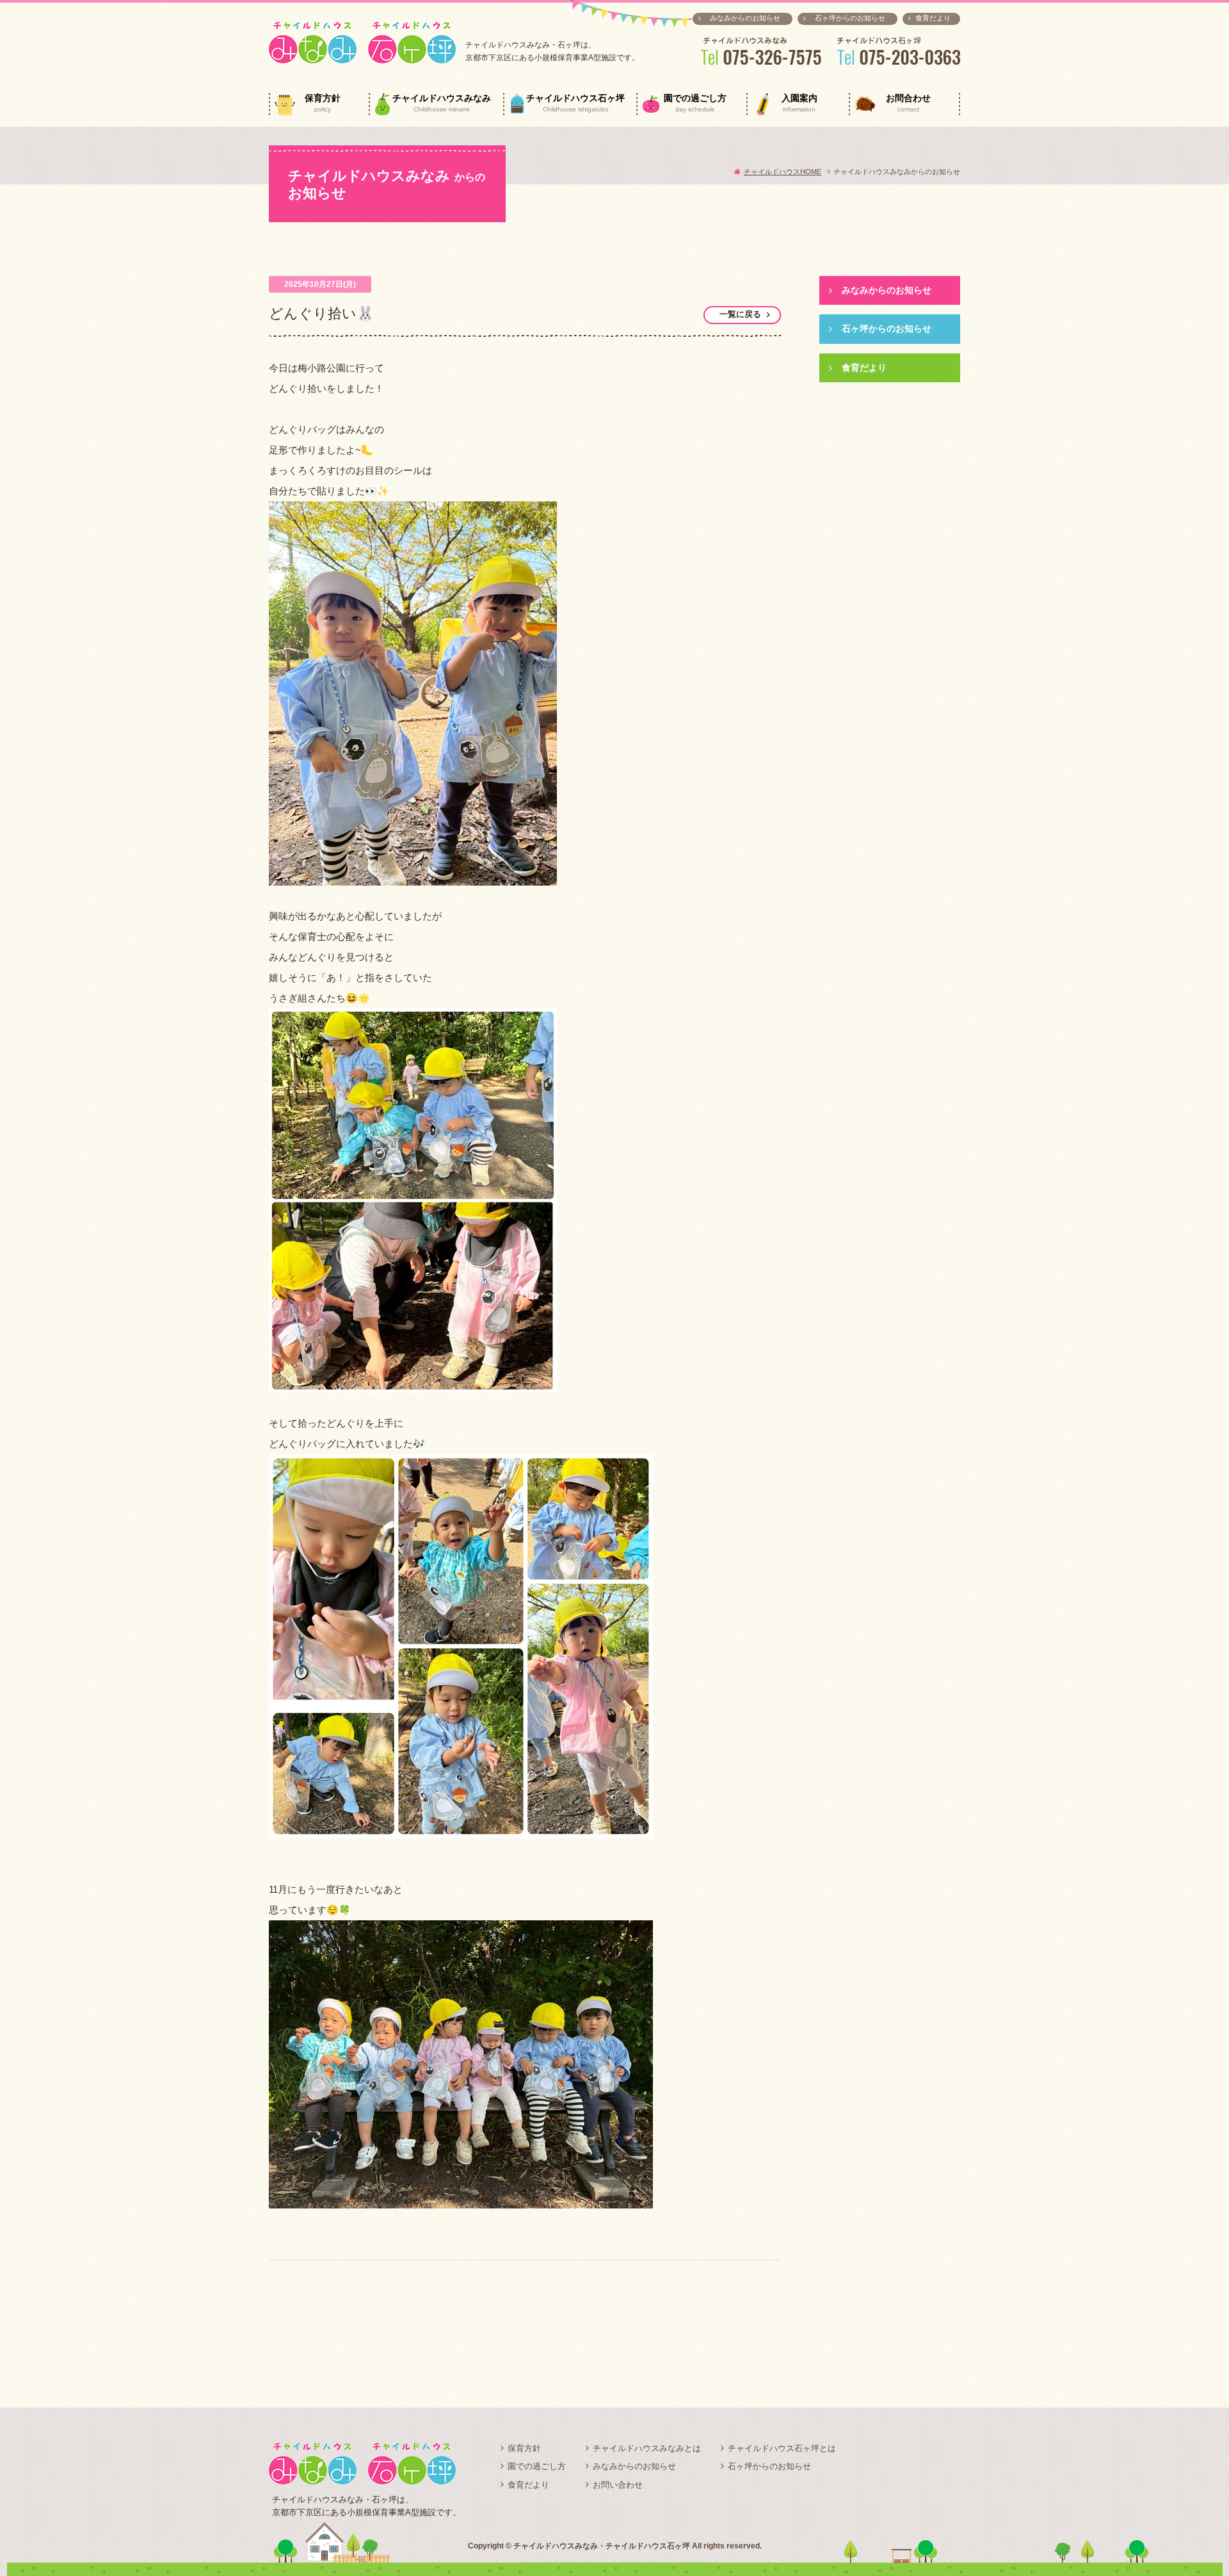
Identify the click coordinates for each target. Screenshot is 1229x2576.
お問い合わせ (618, 2485)
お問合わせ (908, 103)
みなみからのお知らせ (745, 18)
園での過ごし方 (695, 103)
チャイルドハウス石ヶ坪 (575, 103)
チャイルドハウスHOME (783, 172)
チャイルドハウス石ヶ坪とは (782, 2448)
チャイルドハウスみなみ (442, 103)
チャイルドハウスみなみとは (647, 2448)
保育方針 (323, 103)
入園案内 (799, 103)
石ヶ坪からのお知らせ (850, 18)
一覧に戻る (740, 314)
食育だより (933, 18)
